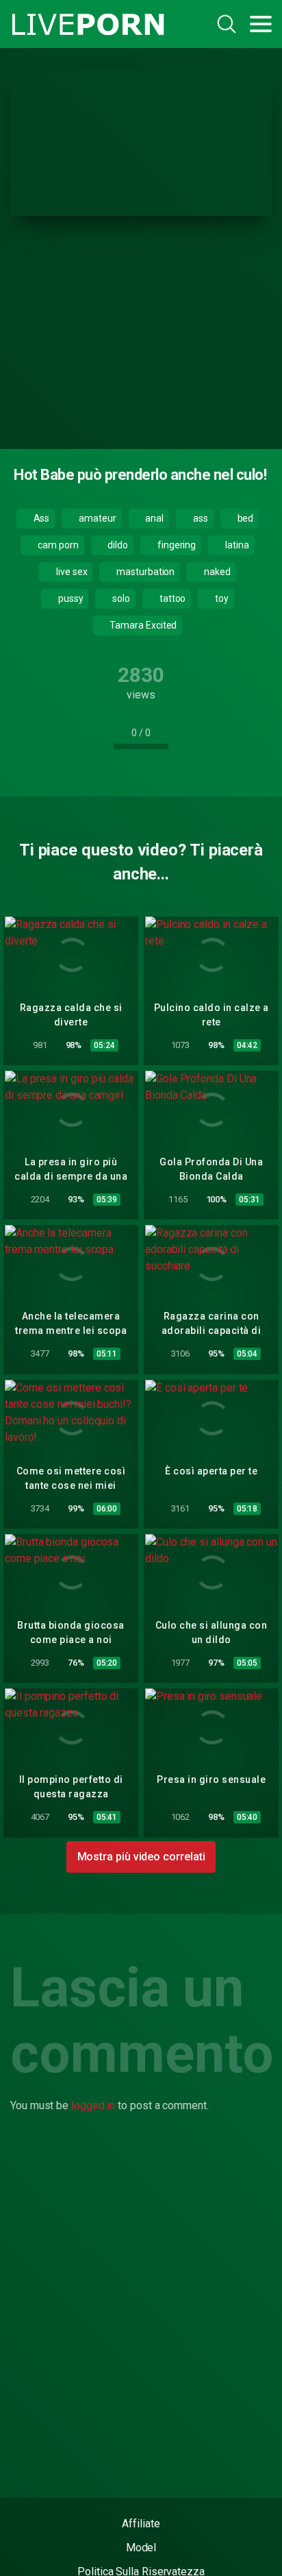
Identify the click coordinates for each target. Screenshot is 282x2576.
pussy (70, 598)
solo (120, 598)
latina (236, 545)
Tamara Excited (143, 625)
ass (200, 518)
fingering (176, 545)
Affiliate (141, 2524)
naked (216, 572)
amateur (96, 518)
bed (245, 518)
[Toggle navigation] (261, 24)
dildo (117, 545)
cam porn (57, 545)
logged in (93, 2105)
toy (221, 598)
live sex (70, 572)
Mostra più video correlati (141, 1857)
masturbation (144, 572)
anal (154, 518)
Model (141, 2548)
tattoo (171, 598)
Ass (41, 518)
